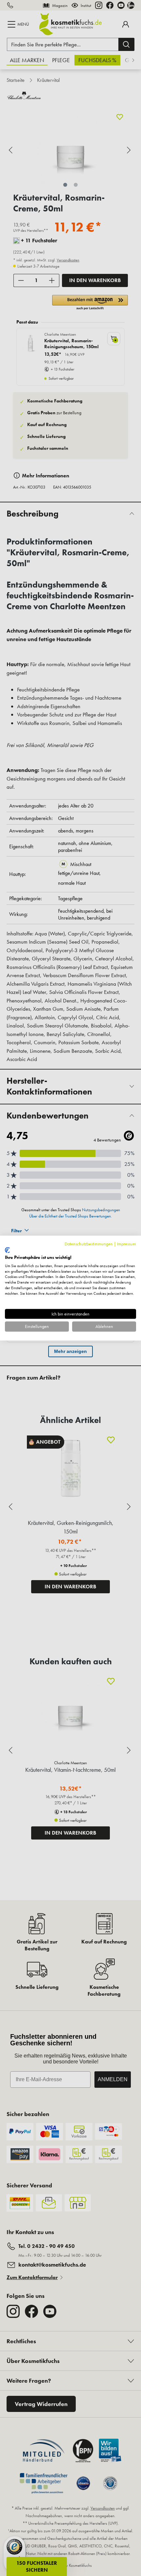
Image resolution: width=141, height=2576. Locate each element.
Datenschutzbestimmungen (89, 1244)
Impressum (127, 1244)
